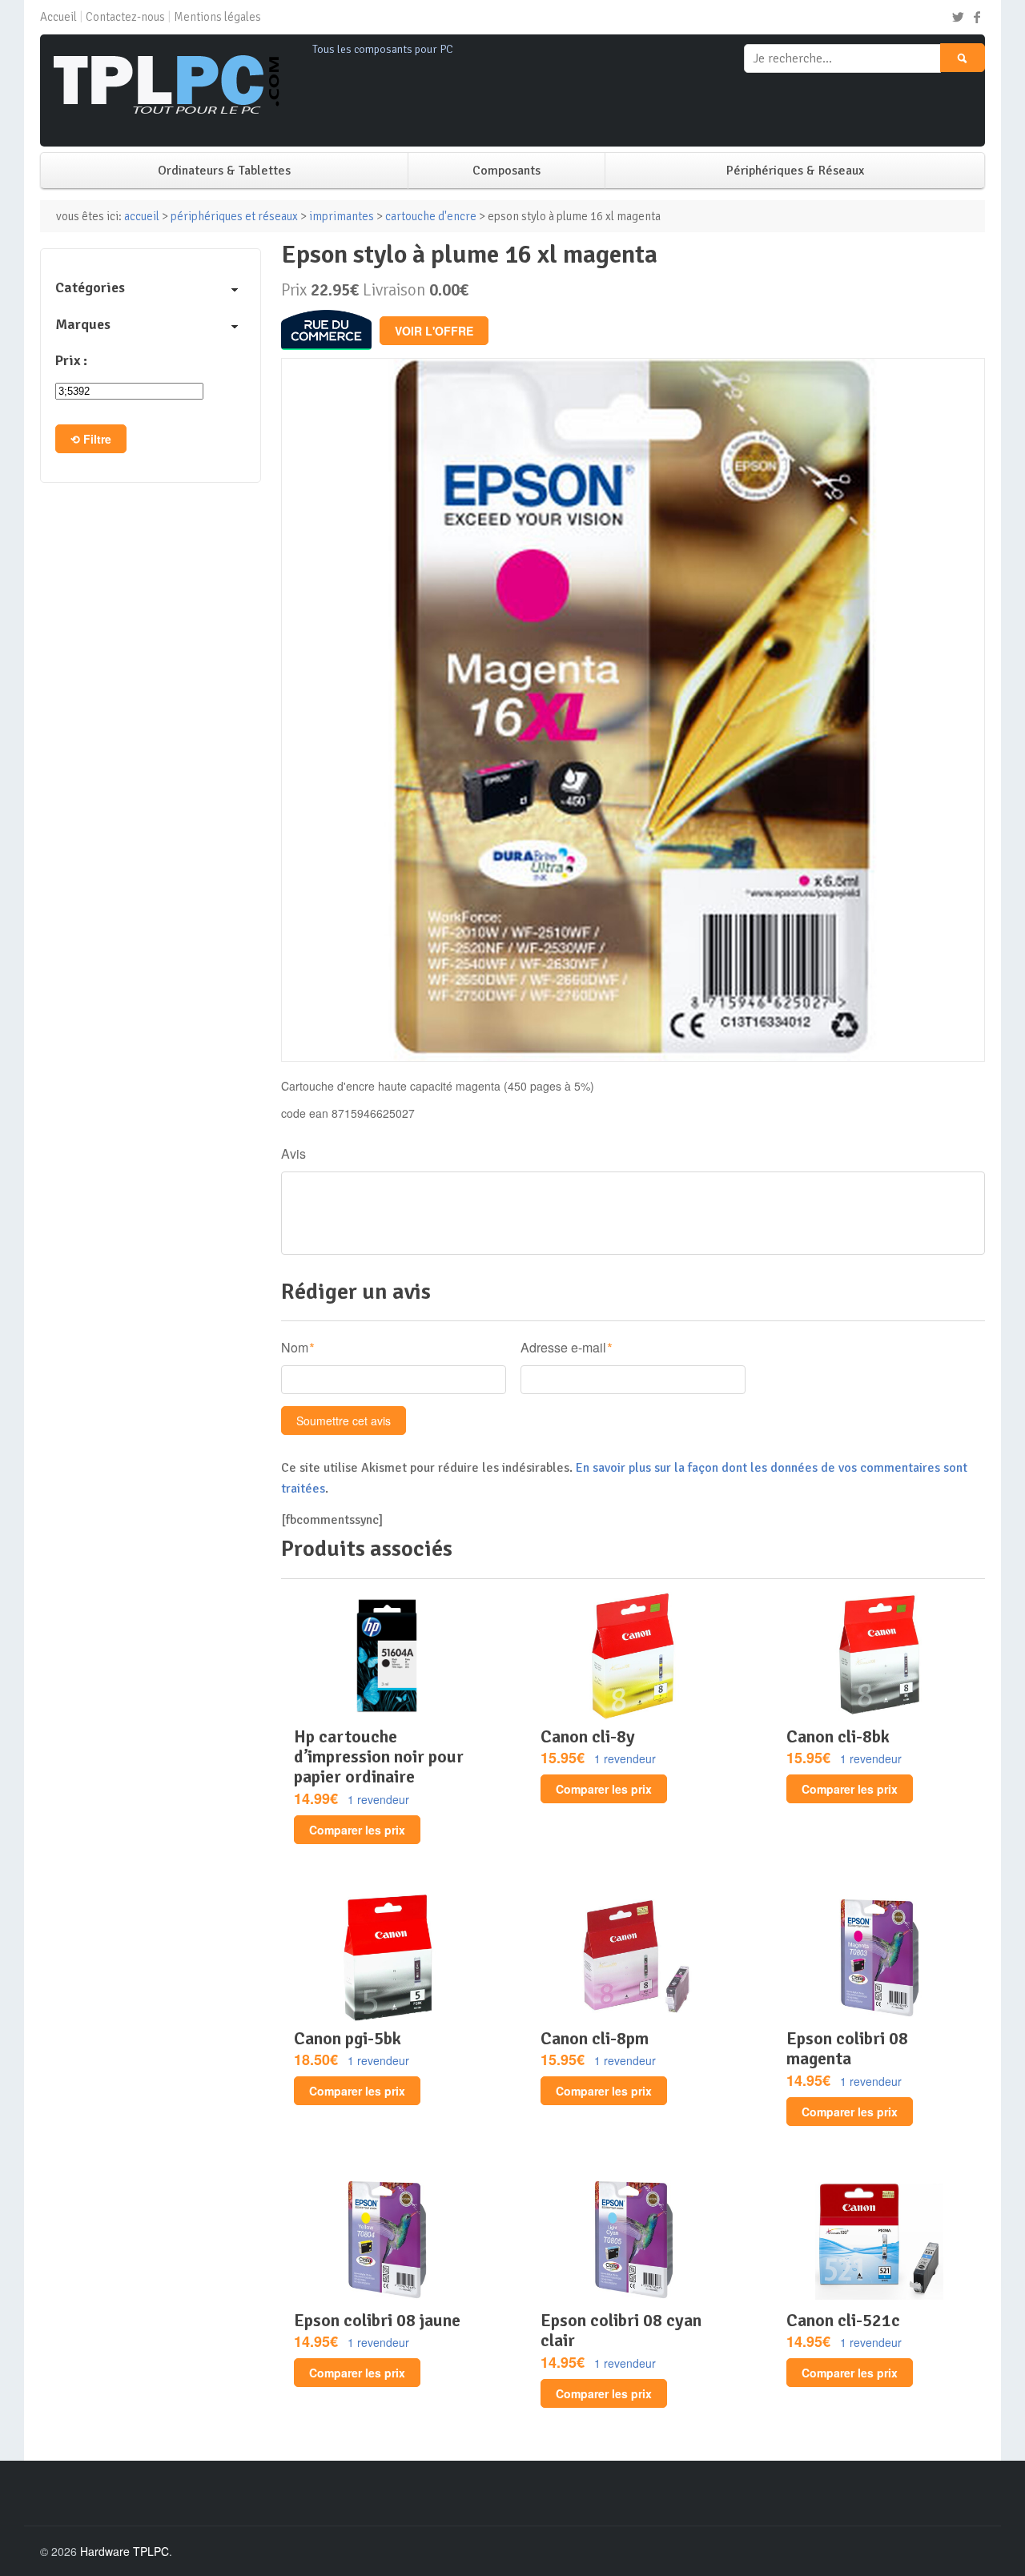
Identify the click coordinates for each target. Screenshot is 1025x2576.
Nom (295, 1347)
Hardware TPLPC (125, 2551)
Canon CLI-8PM (595, 2038)
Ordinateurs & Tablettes (224, 171)
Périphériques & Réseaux (795, 171)
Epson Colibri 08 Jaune (377, 2320)
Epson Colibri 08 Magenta (847, 2048)
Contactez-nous (125, 17)
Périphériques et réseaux (234, 216)
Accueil (58, 17)
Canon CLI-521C (843, 2320)
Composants (506, 171)
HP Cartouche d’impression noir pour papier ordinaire (379, 1757)
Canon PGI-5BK (348, 2038)
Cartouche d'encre (431, 216)
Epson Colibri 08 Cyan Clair (621, 2330)
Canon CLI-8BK (838, 1736)
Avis (293, 1153)
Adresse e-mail (563, 1347)
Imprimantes (342, 216)
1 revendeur (378, 1799)
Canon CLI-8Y (588, 1736)
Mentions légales (217, 17)
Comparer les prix (357, 1830)
